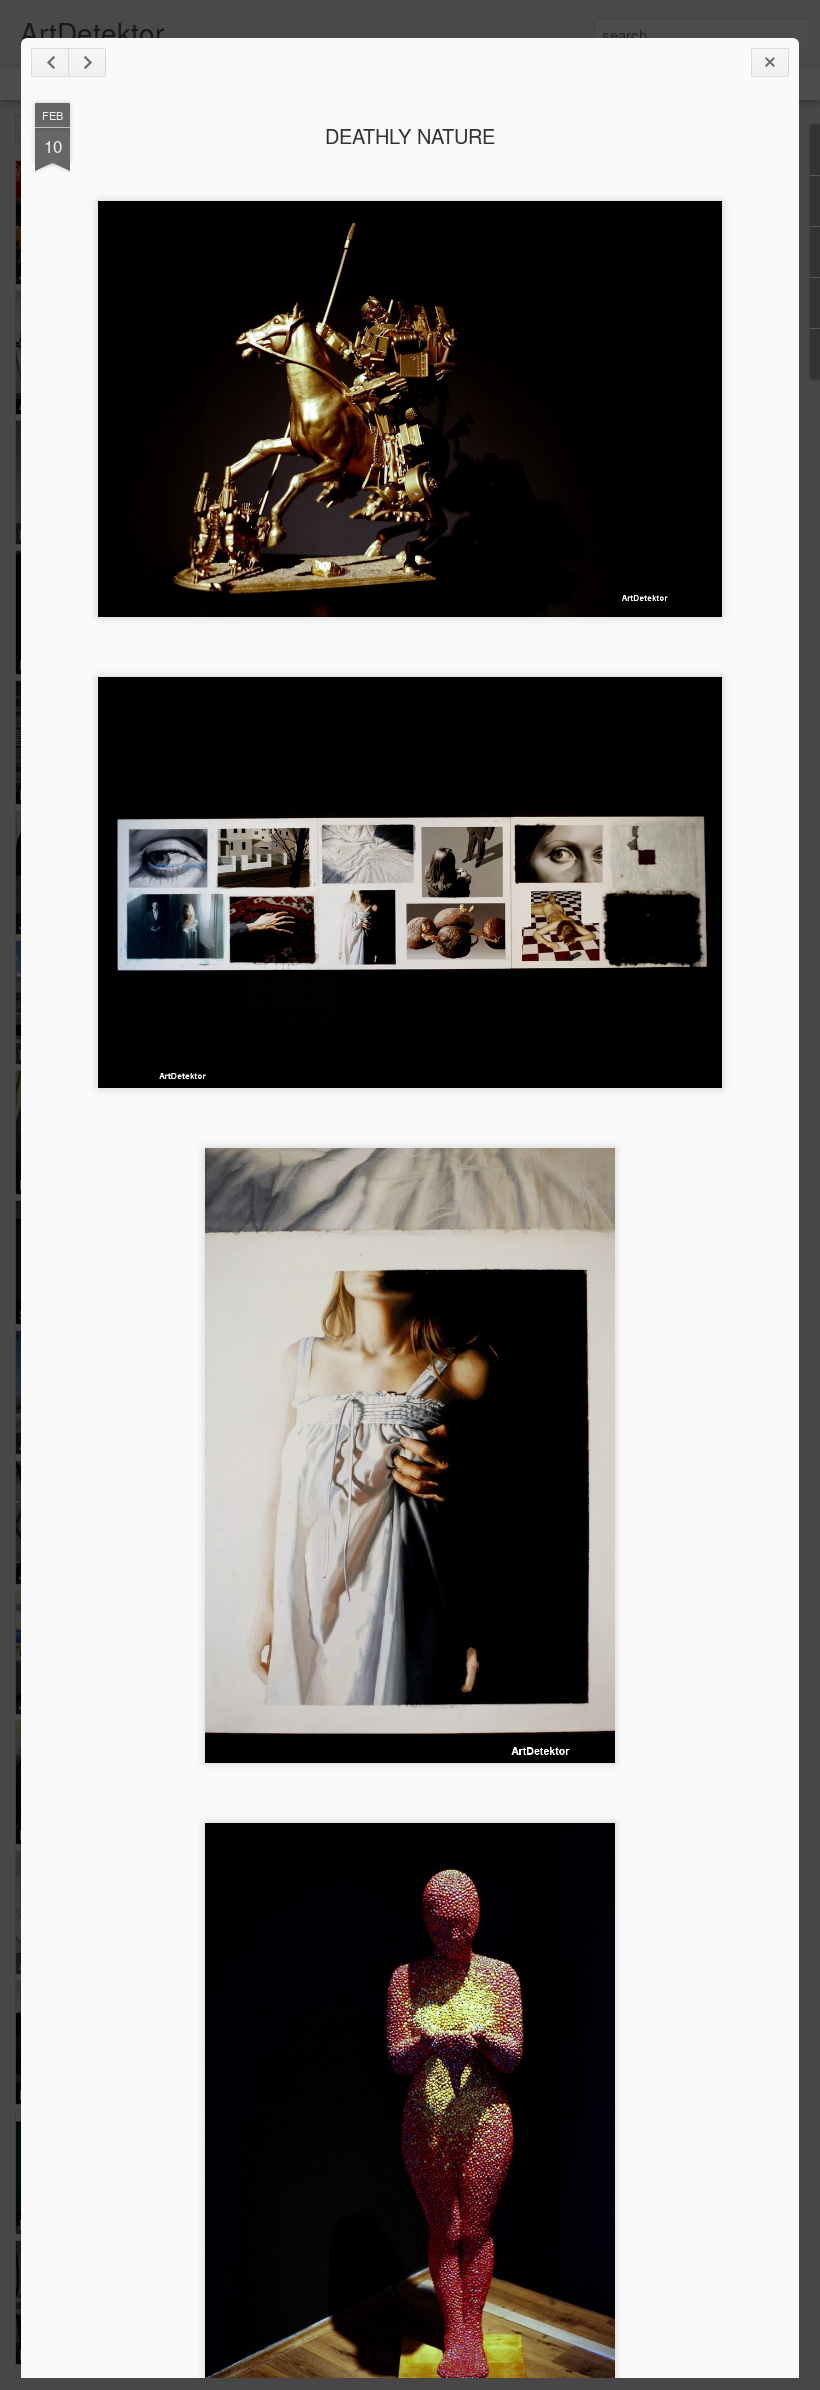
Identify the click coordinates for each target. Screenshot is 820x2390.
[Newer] (50, 62)
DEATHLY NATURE (410, 135)
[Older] (87, 62)
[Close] (770, 62)
